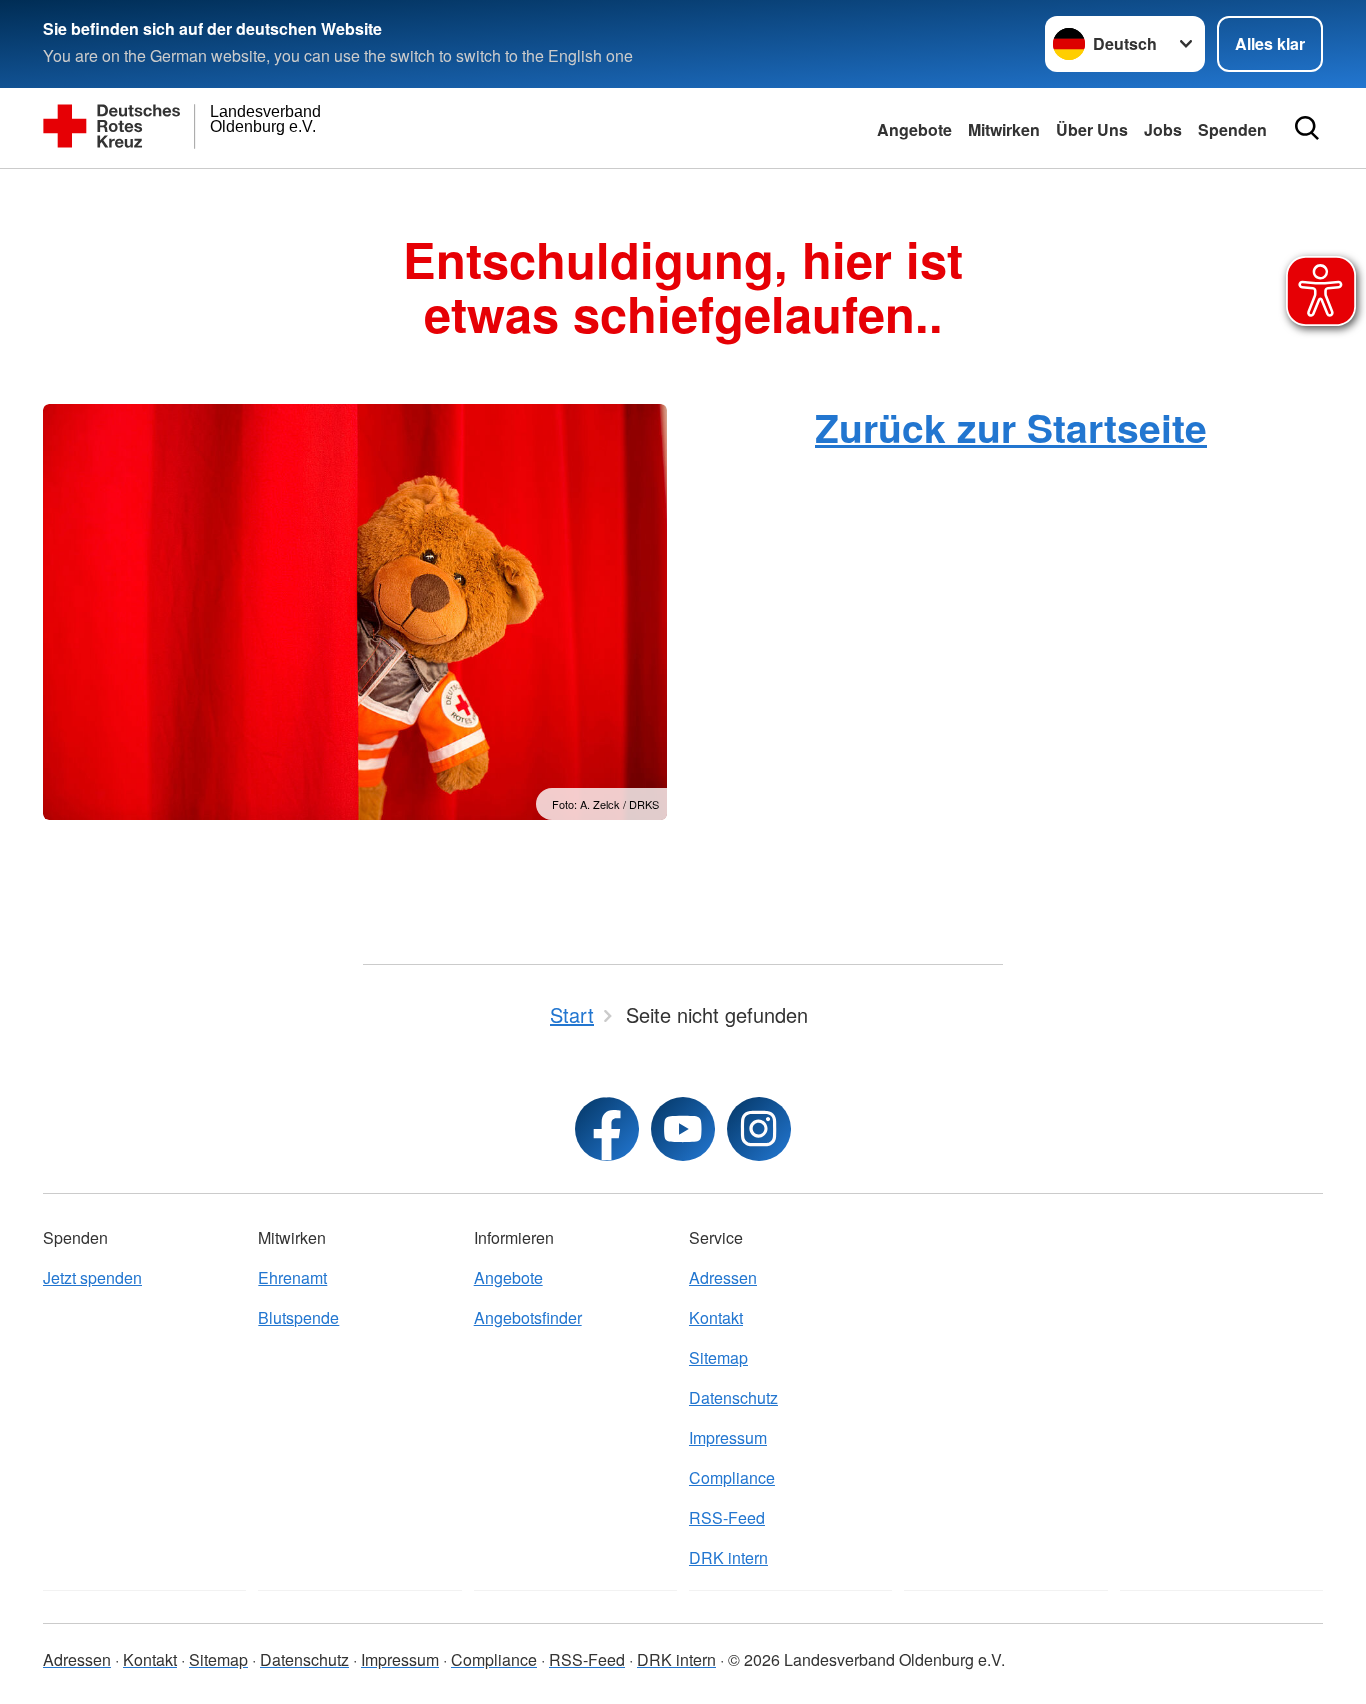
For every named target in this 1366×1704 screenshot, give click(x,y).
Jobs (1163, 129)
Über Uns (1092, 129)
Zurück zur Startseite (1011, 427)
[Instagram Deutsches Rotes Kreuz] (759, 1129)
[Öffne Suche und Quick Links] (1307, 128)
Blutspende (298, 1317)
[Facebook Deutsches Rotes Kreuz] (607, 1129)
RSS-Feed (727, 1517)
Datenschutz (733, 1397)
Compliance (732, 1477)
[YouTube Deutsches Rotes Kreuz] (683, 1129)
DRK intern (728, 1557)
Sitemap (718, 1357)
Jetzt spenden (92, 1277)
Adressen (723, 1277)
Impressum (728, 1437)
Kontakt (716, 1317)
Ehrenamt (292, 1277)
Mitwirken (1004, 129)
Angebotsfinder (528, 1317)
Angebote (914, 129)
